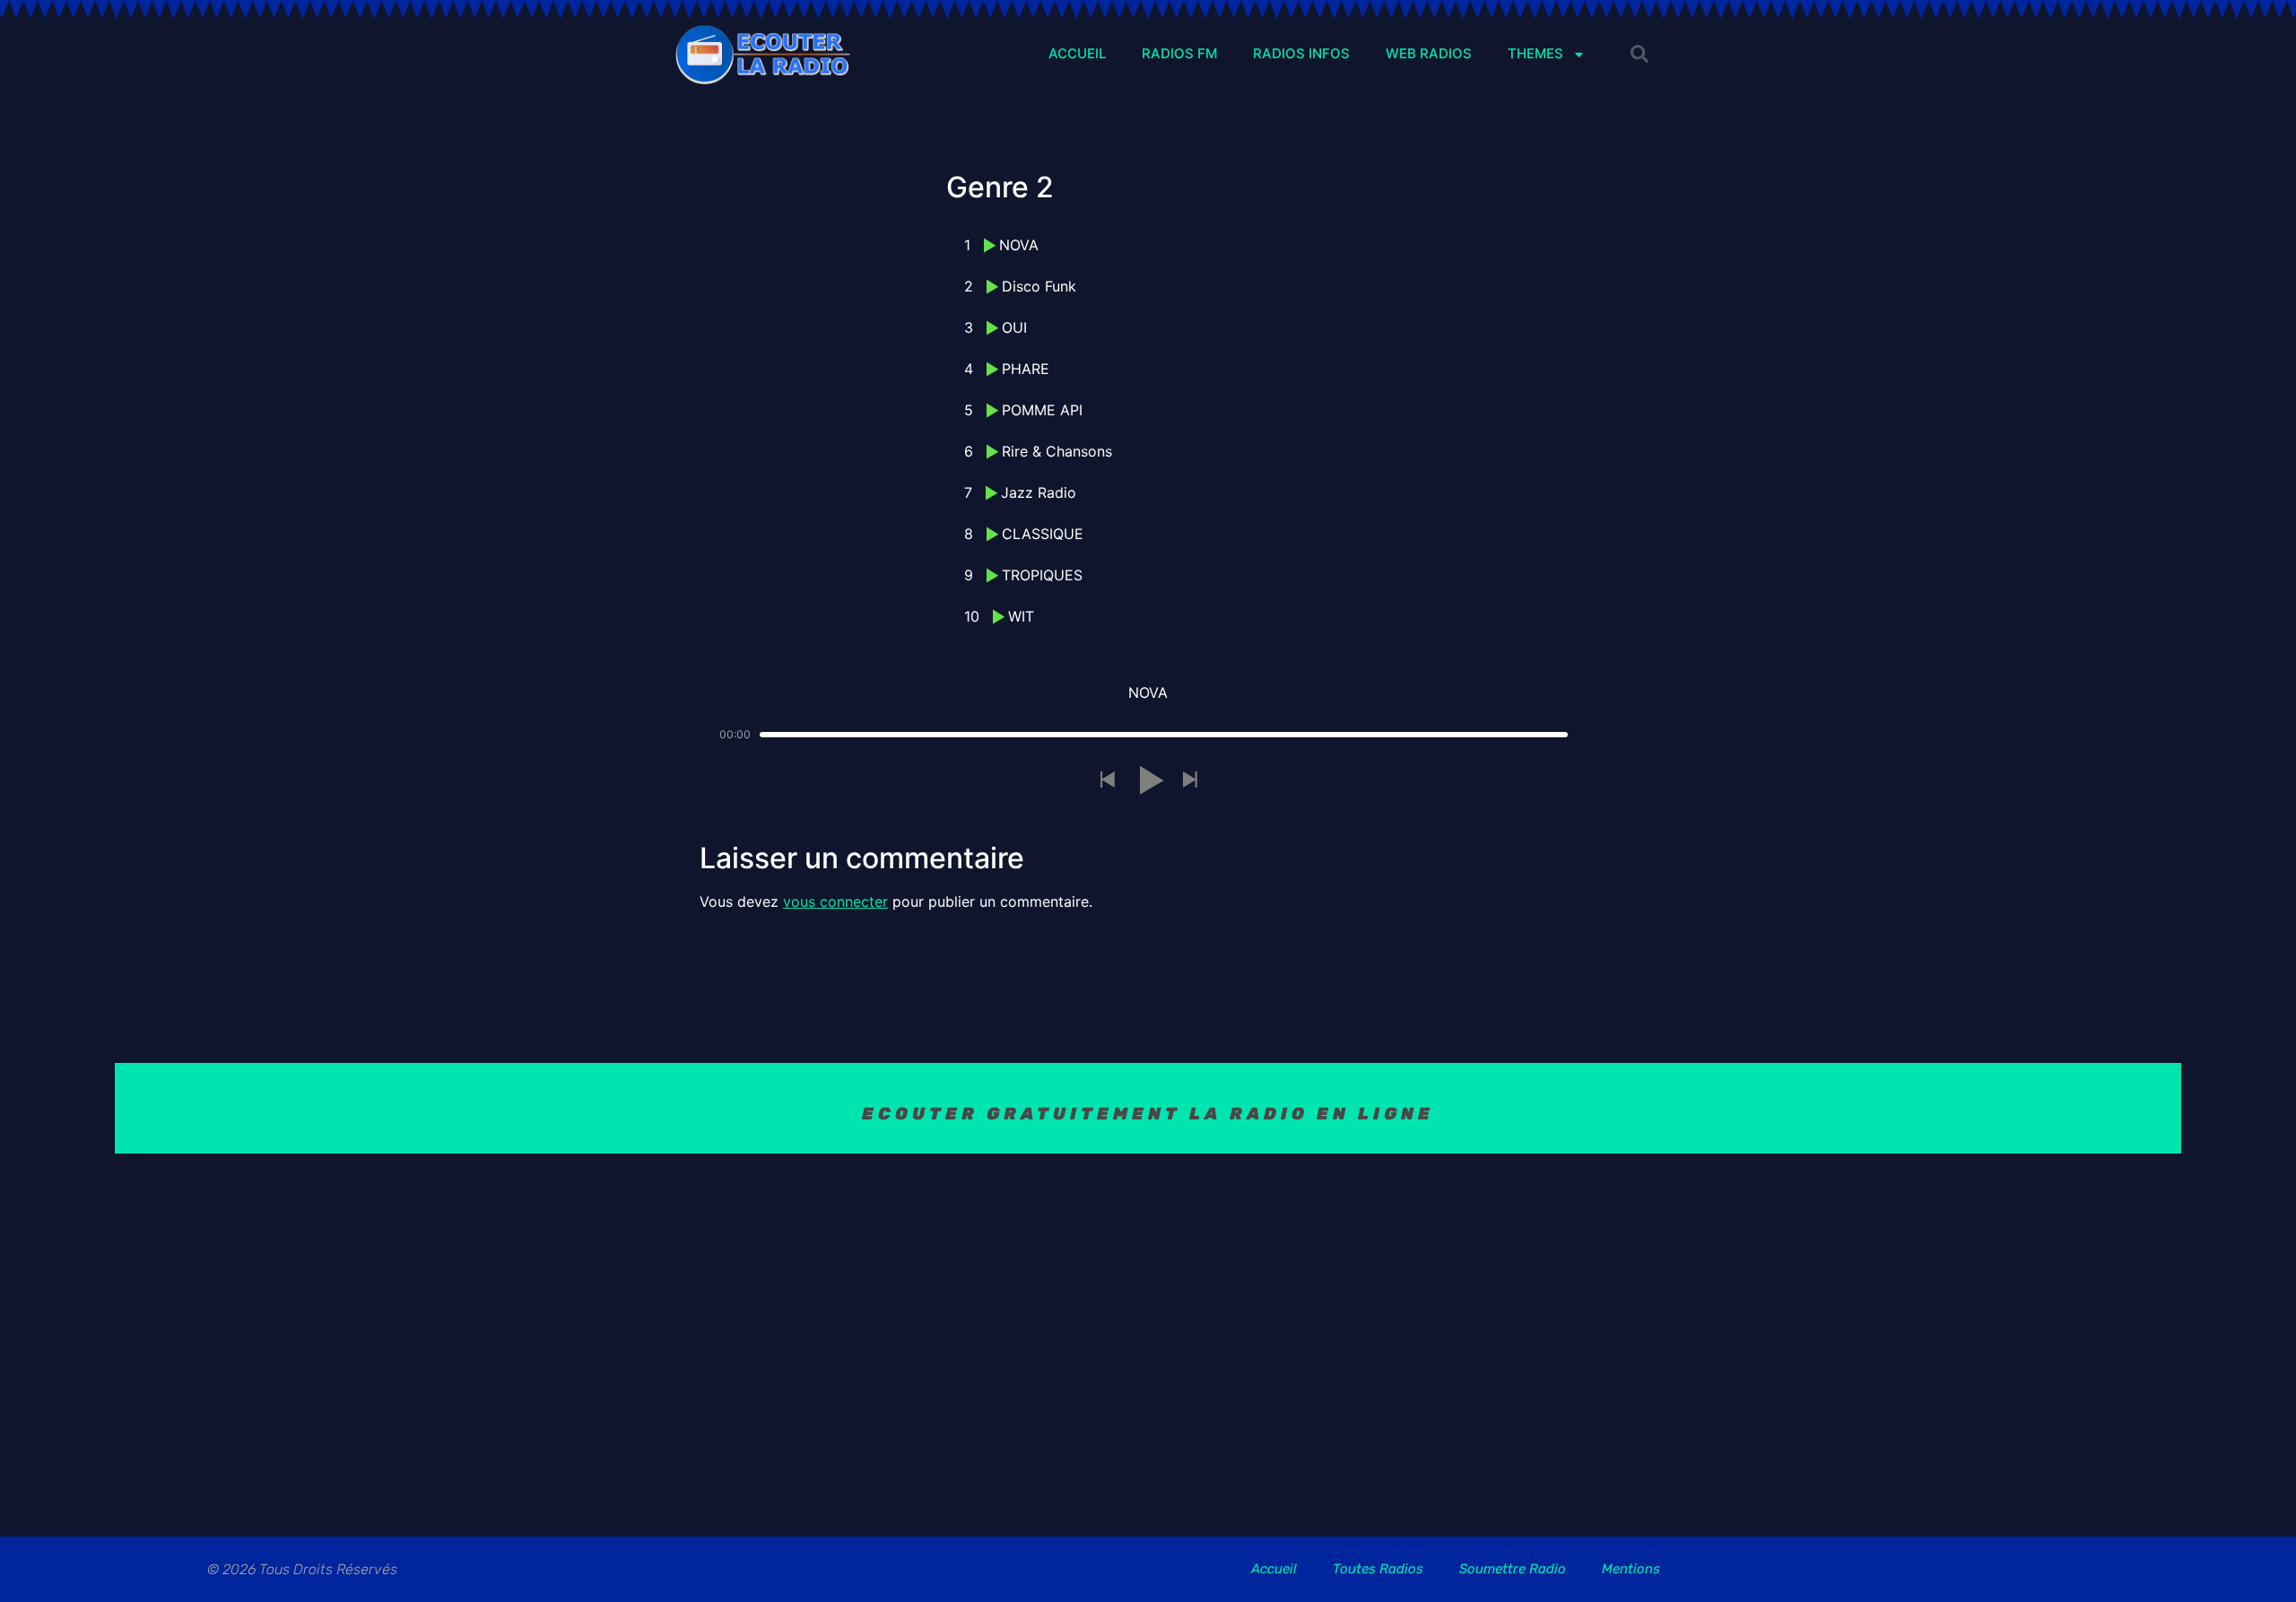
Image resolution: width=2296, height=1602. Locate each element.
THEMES (1535, 53)
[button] (1639, 54)
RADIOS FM (1179, 53)
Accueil (1274, 1569)
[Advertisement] (1148, 1333)
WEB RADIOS (1429, 53)
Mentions (1631, 1569)
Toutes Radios (1378, 1569)
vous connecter (835, 901)
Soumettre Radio (1513, 1569)
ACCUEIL (1077, 53)
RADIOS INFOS (1301, 53)
